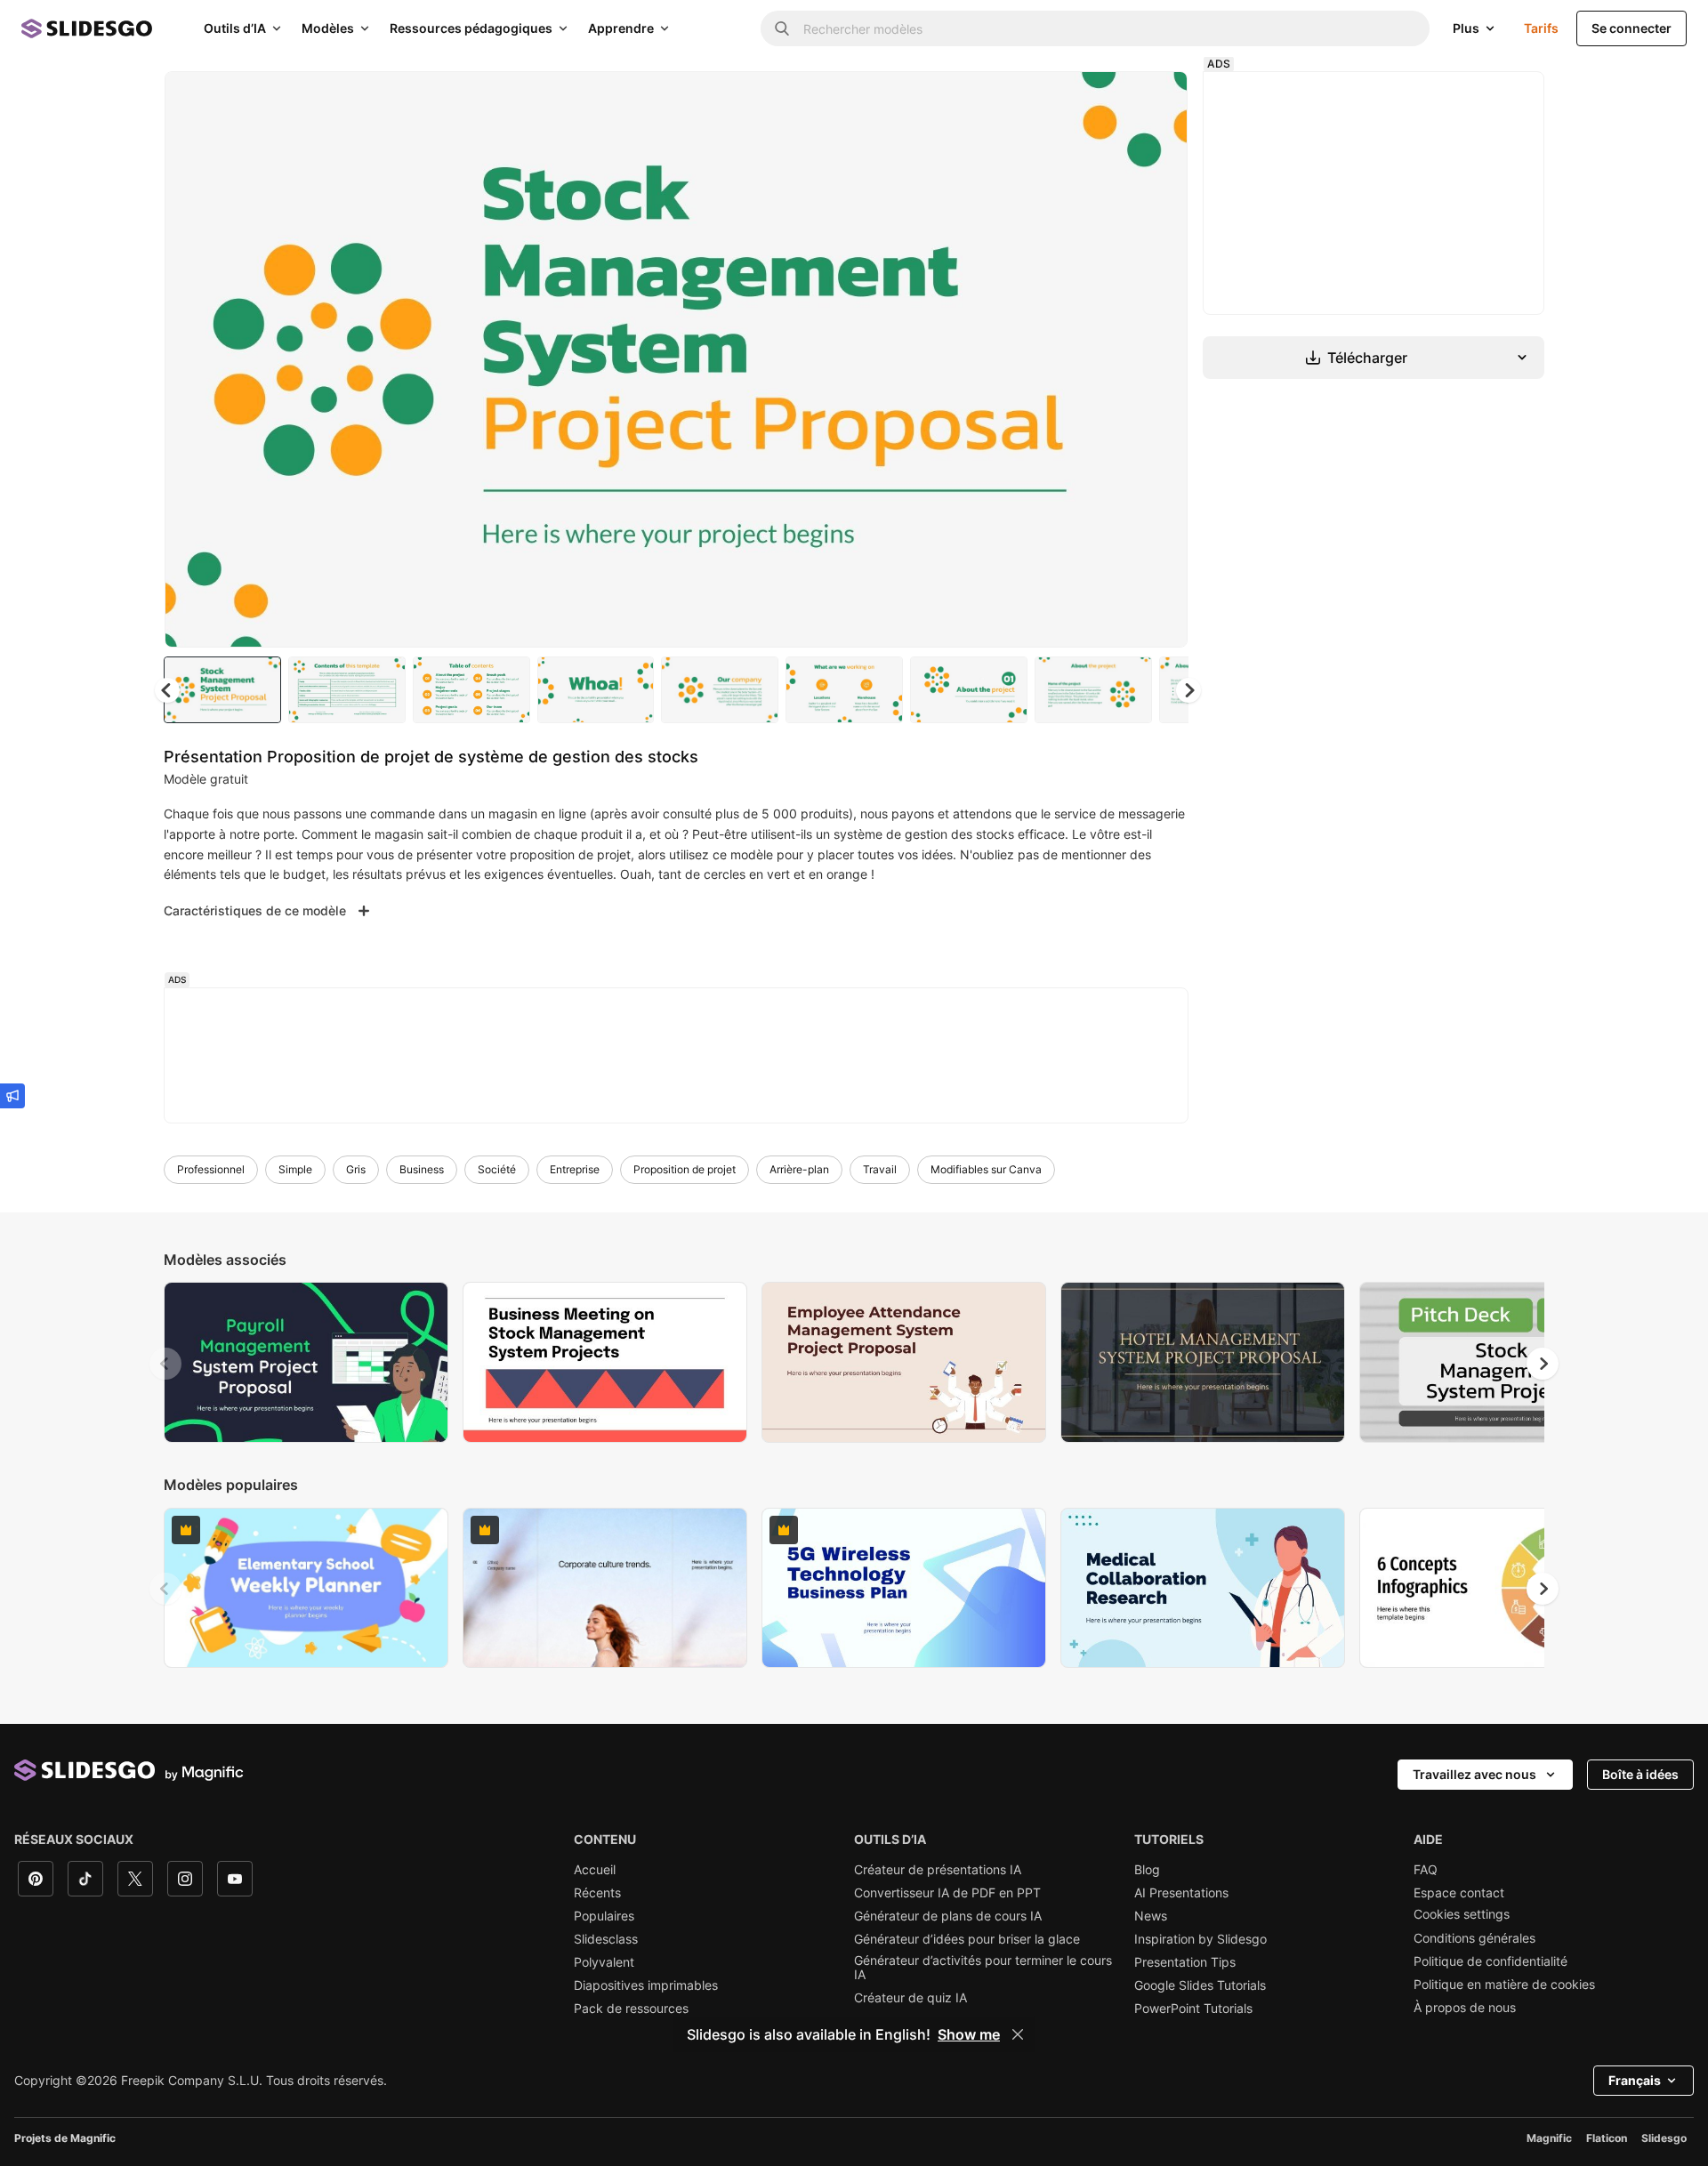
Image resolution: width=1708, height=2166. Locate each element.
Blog (1147, 1870)
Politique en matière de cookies (1504, 1985)
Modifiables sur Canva (986, 1169)
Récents (597, 1893)
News (1151, 1916)
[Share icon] (1157, 100)
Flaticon (1607, 2138)
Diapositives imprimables (646, 1985)
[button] (1188, 690)
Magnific (1549, 2138)
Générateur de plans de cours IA (948, 1916)
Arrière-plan (799, 1169)
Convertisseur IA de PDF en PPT (947, 1893)
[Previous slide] (165, 1364)
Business (422, 1169)
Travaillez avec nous (1474, 1774)
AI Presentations (1181, 1893)
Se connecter (1631, 28)
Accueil (595, 1870)
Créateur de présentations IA (938, 1870)
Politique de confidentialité (1490, 1961)
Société (497, 1169)
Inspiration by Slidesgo (1200, 1939)
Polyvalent (604, 1962)
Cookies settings (1462, 1914)
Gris (356, 1169)
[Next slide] (1161, 359)
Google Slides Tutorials (1200, 1985)
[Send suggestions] (12, 1096)
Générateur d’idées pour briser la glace (967, 1939)
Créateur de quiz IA (910, 1998)
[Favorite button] (1111, 100)
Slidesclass (606, 1939)
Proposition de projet (685, 1169)
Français (1635, 2080)
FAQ (1426, 1870)
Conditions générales (1474, 1938)
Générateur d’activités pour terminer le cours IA (983, 1968)
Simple (295, 1169)
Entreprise (575, 1169)
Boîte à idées (1640, 1774)
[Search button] (782, 28)
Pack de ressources (631, 2009)
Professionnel (211, 1169)
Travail (880, 1169)
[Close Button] (1018, 2034)
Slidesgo (1664, 2138)
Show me (969, 2034)
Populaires (604, 1916)
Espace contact (1459, 1893)
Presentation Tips (1185, 1962)
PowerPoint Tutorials (1193, 2009)
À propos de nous (1465, 2008)
